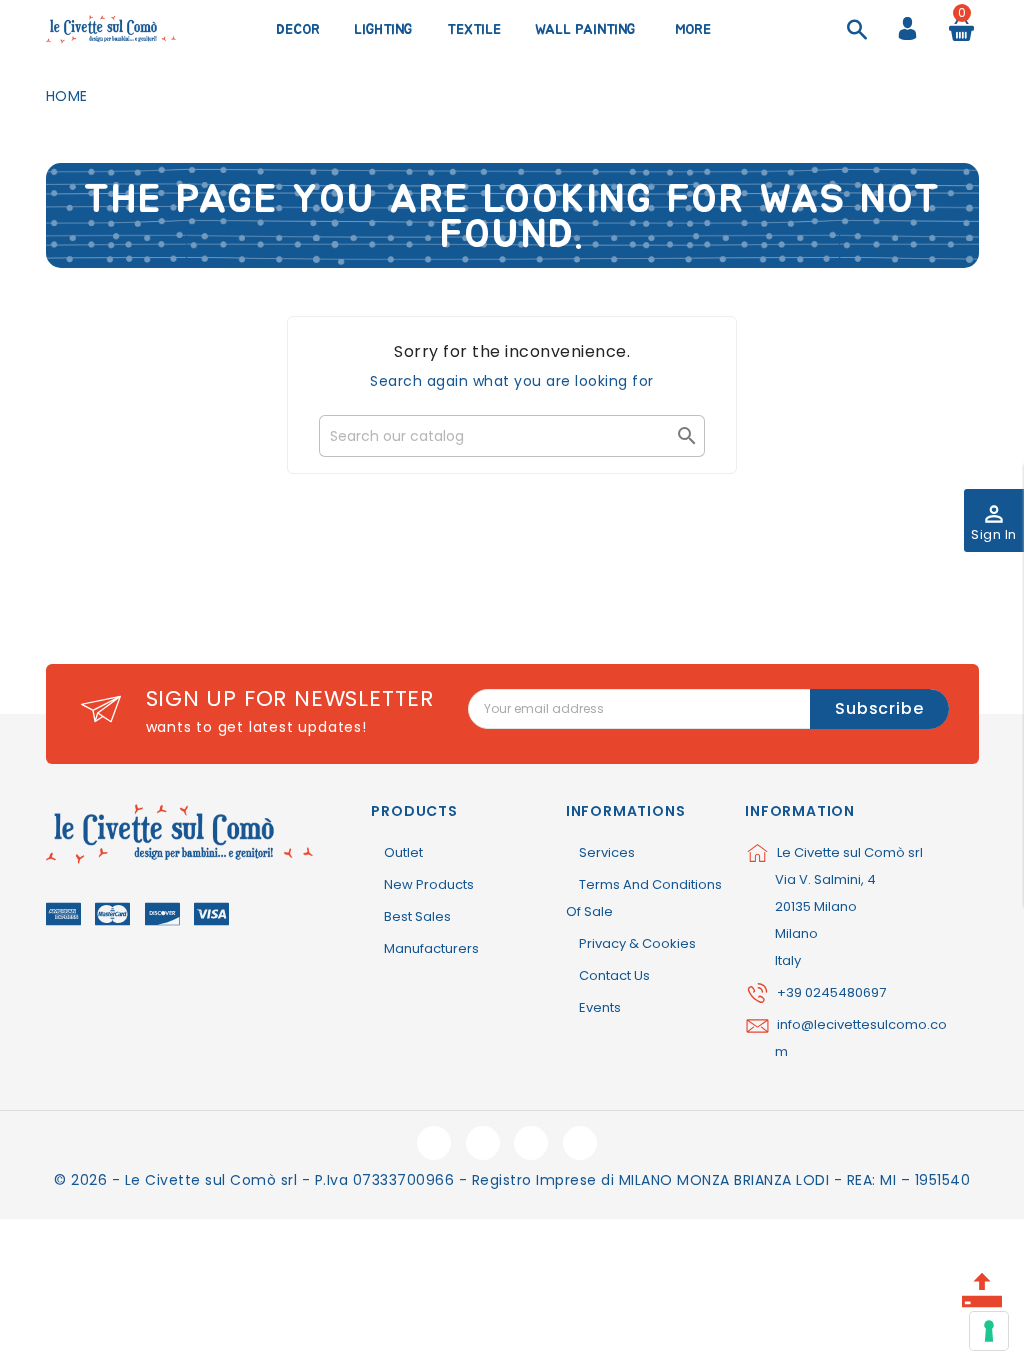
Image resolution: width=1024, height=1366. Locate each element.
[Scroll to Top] (981, 1283)
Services (607, 852)
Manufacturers (431, 948)
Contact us (614, 975)
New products (429, 884)
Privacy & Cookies (637, 943)
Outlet (403, 852)
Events (600, 1007)
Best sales (417, 916)
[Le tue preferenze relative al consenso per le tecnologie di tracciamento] (989, 1331)
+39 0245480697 (831, 992)
